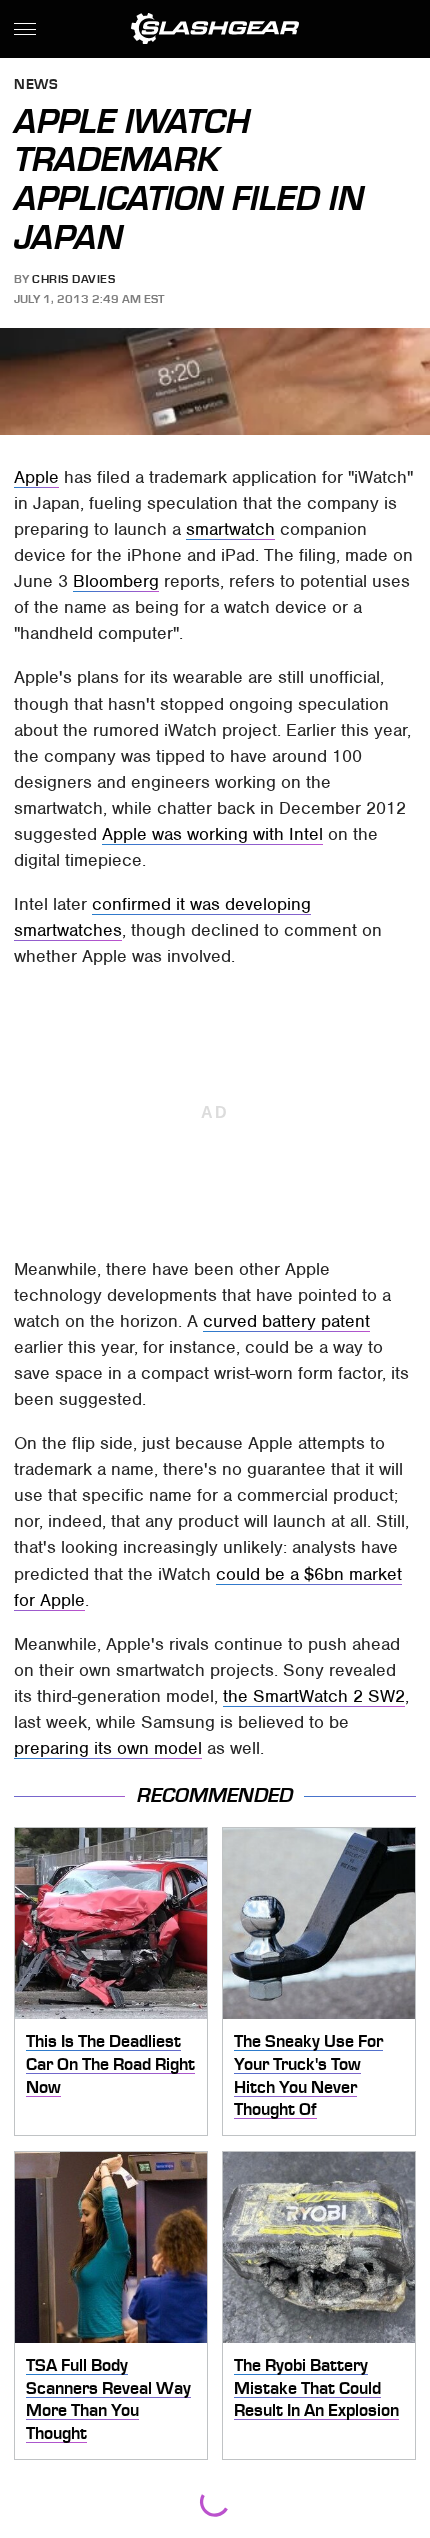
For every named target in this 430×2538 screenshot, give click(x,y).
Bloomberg (116, 581)
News (36, 85)
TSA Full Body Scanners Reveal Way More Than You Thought (108, 2399)
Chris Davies (73, 279)
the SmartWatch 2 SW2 (314, 1696)
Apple (36, 477)
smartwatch (230, 529)
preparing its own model (108, 1748)
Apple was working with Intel (212, 834)
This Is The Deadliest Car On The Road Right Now (110, 2063)
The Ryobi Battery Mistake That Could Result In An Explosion (316, 2387)
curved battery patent (286, 1321)
